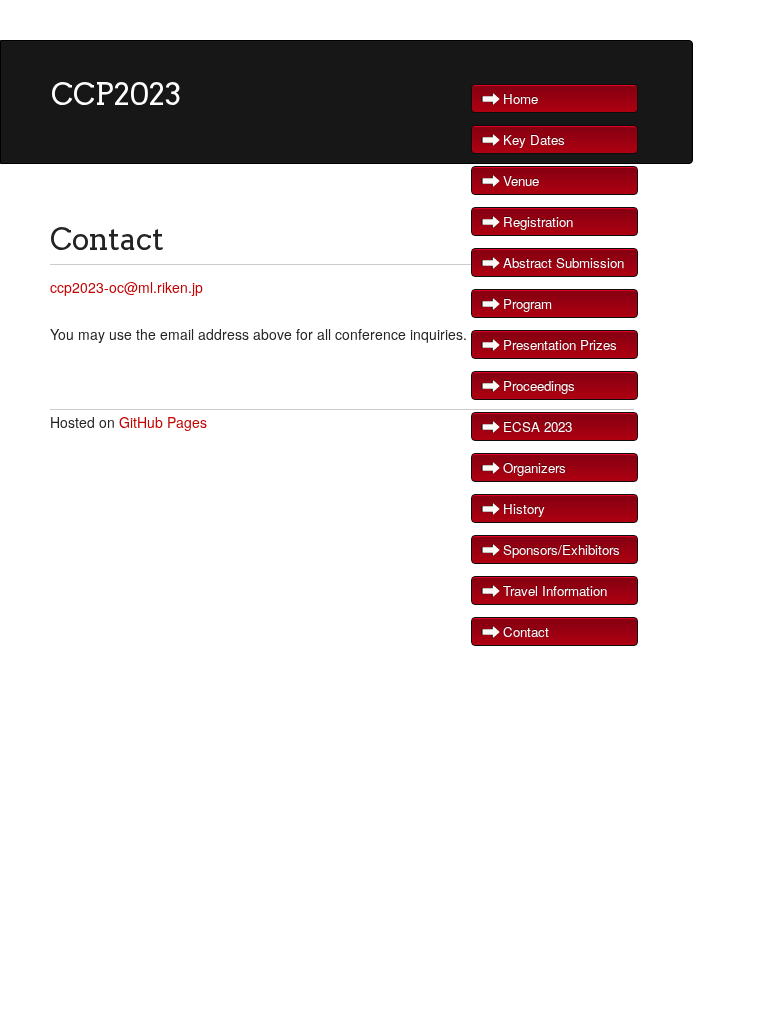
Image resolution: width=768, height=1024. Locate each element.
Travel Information (555, 590)
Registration (538, 221)
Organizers (534, 467)
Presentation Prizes (560, 344)
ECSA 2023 (537, 426)
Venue (521, 180)
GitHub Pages (163, 422)
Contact (526, 631)
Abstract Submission (563, 262)
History (524, 508)
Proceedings (539, 385)
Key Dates (534, 139)
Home (520, 98)
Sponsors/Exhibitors (561, 549)
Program (527, 303)
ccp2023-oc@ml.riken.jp (126, 287)
